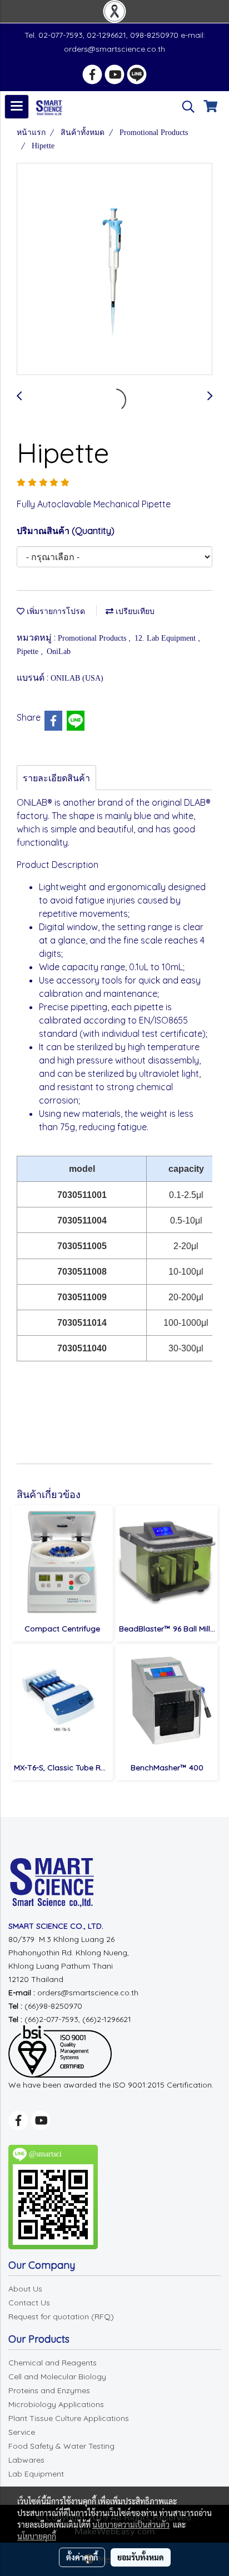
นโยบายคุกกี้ (37, 2536)
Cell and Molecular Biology (57, 2377)
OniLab (59, 652)
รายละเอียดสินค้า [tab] (56, 778)
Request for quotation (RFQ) (61, 2317)
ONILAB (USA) (77, 678)
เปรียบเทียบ (134, 611)
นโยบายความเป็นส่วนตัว (131, 2524)
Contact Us (29, 2303)
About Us (25, 2289)
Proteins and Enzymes (49, 2390)
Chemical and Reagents (53, 2363)
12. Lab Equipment (166, 638)
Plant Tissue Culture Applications (69, 2418)
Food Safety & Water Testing (61, 2446)
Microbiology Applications (56, 2404)
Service (22, 2432)
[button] (185, 107)
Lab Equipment (36, 2474)
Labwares (26, 2460)
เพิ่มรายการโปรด (55, 611)
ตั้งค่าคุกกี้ (82, 2557)
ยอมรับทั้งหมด (141, 2557)
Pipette (29, 652)
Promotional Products (93, 638)
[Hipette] (114, 269)
